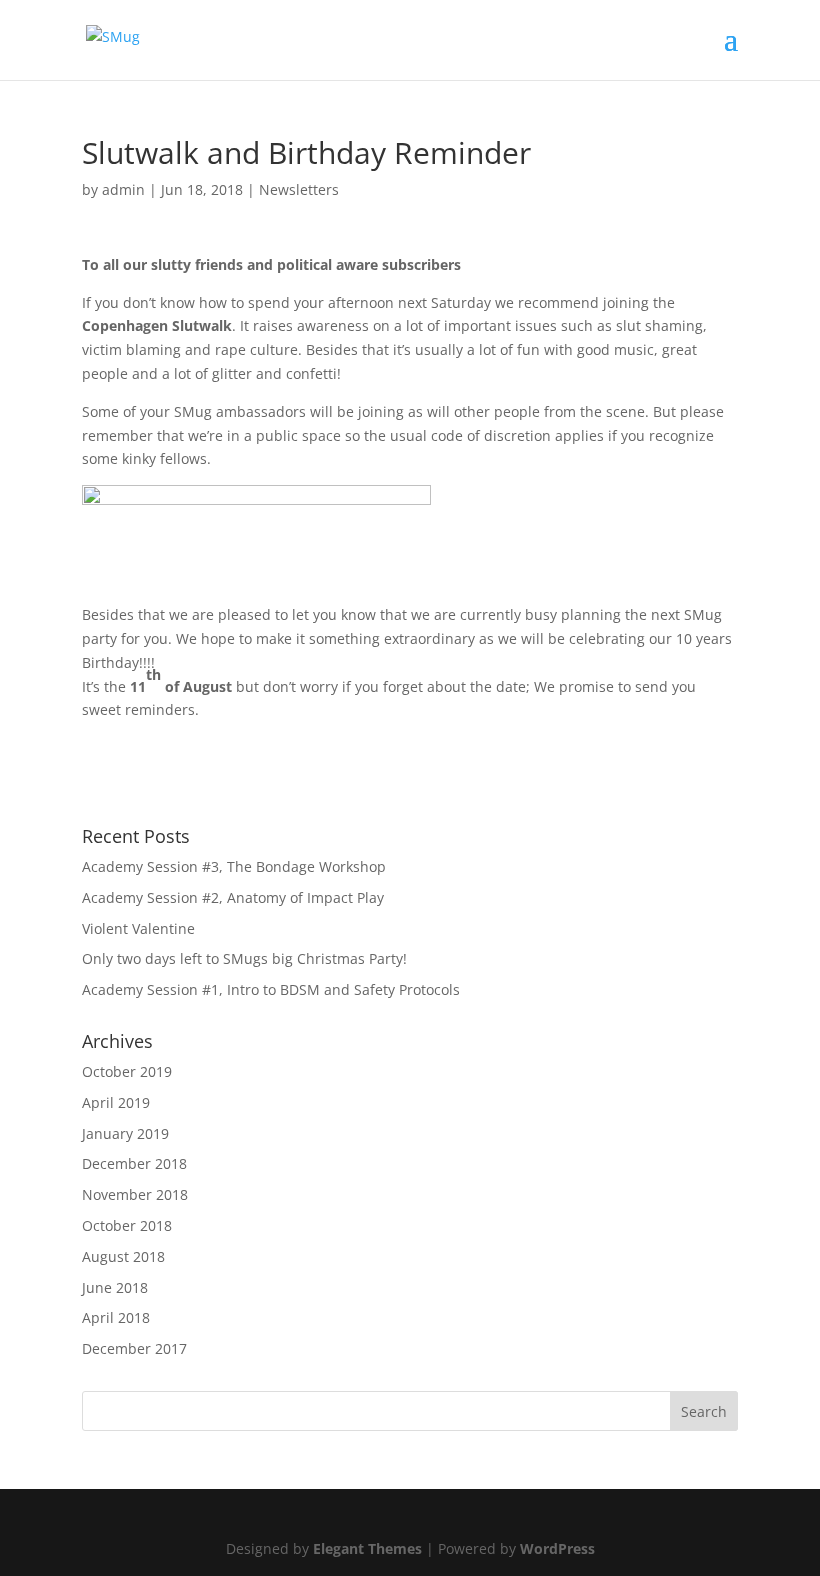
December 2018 (134, 1163)
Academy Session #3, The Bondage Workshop (234, 866)
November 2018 (135, 1194)
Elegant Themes (367, 1548)
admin (123, 189)
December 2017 (134, 1348)
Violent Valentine (138, 928)
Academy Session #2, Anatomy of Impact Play (233, 897)
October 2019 (127, 1071)
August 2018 (123, 1256)
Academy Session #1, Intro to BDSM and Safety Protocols (271, 989)
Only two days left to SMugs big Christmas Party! (244, 958)
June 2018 (115, 1287)
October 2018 (127, 1225)
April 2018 (116, 1317)
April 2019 (116, 1102)
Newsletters (299, 189)
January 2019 (125, 1133)
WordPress (557, 1548)
